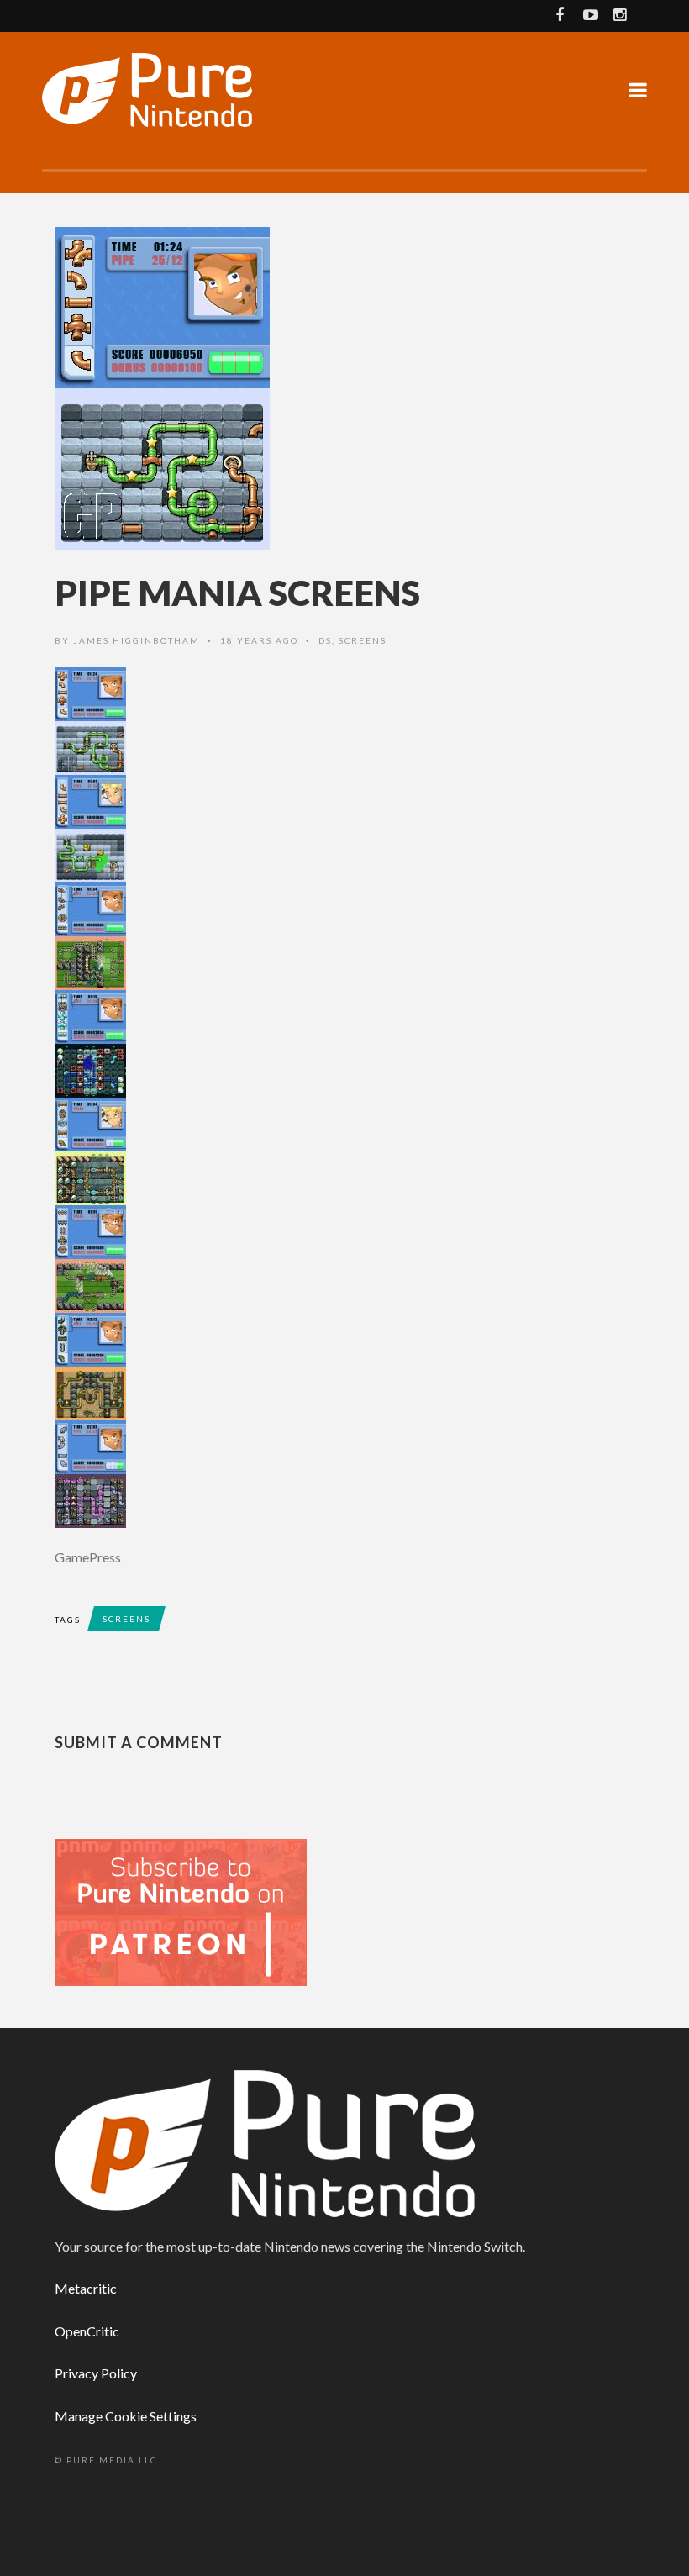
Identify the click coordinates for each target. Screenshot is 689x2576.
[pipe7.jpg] (344, 1474)
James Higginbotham (137, 640)
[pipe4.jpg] (344, 1151)
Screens (363, 640)
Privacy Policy (96, 2373)
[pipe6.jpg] (344, 1367)
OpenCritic (87, 2331)
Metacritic (86, 2288)
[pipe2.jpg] (344, 936)
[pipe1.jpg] (344, 829)
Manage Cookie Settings (126, 2416)
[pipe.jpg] (344, 721)
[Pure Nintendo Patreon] (181, 1911)
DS (325, 640)
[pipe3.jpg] (344, 1044)
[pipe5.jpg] (344, 1259)
